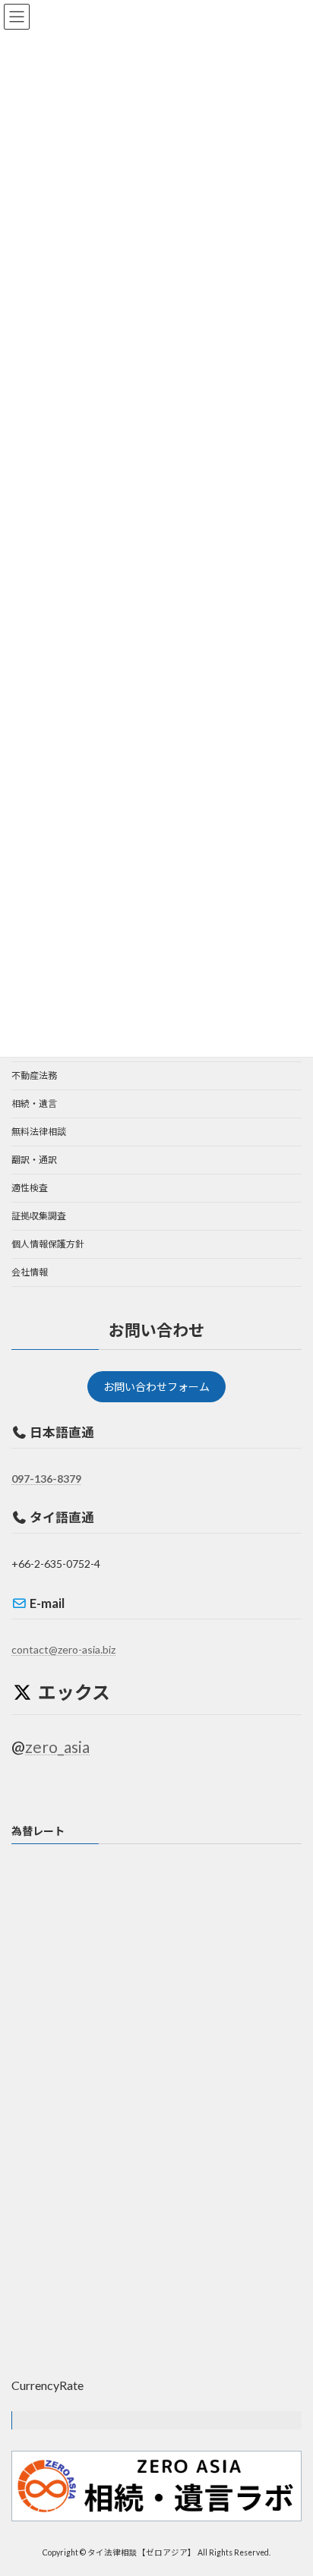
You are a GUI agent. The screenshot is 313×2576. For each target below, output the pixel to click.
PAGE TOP (291, 2483)
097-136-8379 (46, 1478)
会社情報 (30, 1272)
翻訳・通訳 (34, 1160)
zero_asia (57, 1746)
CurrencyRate (47, 2385)
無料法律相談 (39, 1132)
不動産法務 (34, 1075)
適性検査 (30, 1188)
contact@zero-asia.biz (63, 1649)
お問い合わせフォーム (156, 1387)
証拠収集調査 (39, 1216)
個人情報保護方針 (48, 1244)
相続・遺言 (34, 1104)
